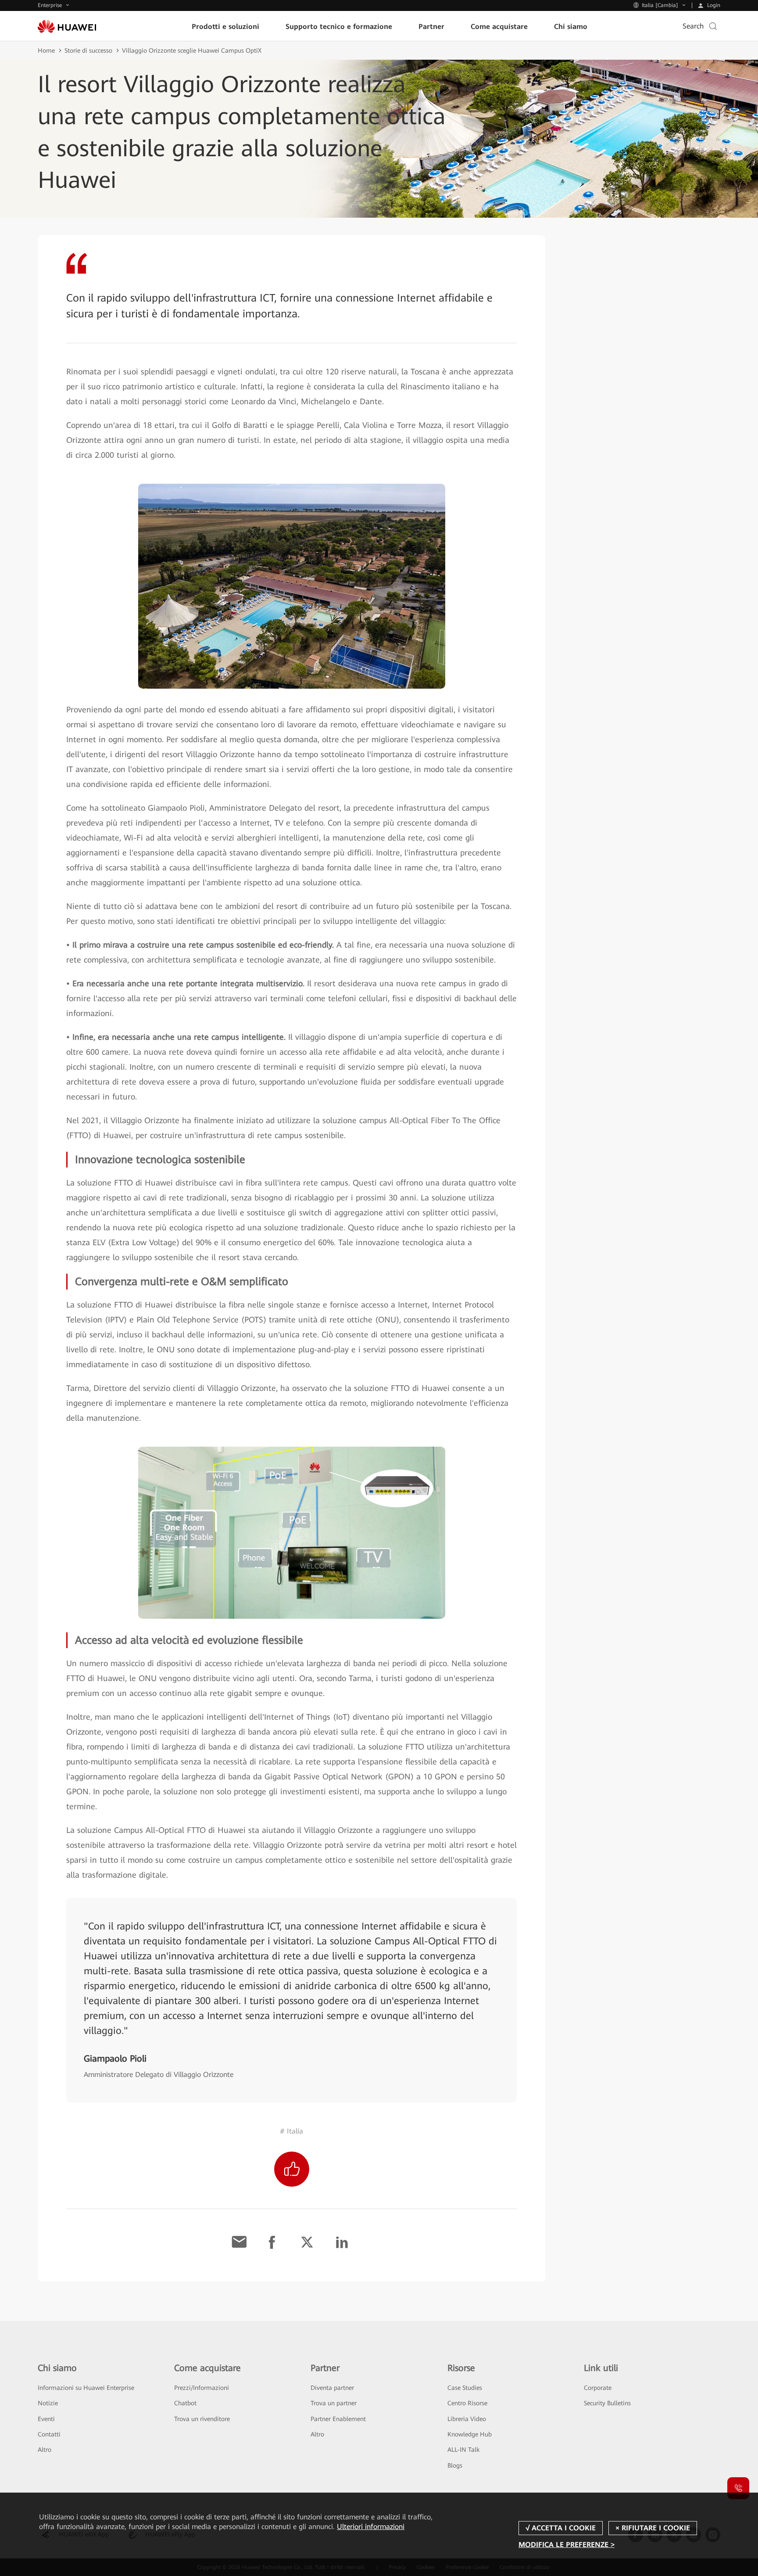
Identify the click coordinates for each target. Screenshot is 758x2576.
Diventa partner (332, 2388)
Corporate (598, 2388)
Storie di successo (88, 50)
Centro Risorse (467, 2403)
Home (46, 50)
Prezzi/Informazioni (202, 2388)
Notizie (48, 2403)
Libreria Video (467, 2419)
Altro (45, 2450)
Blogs (455, 2465)
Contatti (49, 2434)
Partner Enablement (338, 2419)
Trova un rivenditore (202, 2419)
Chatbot (185, 2403)
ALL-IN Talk (463, 2450)
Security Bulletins (607, 2403)
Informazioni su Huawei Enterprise (86, 2388)
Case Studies (465, 2388)
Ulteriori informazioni (371, 2527)
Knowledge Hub (470, 2434)
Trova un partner (334, 2403)
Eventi (46, 2419)
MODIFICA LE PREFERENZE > (567, 2545)
